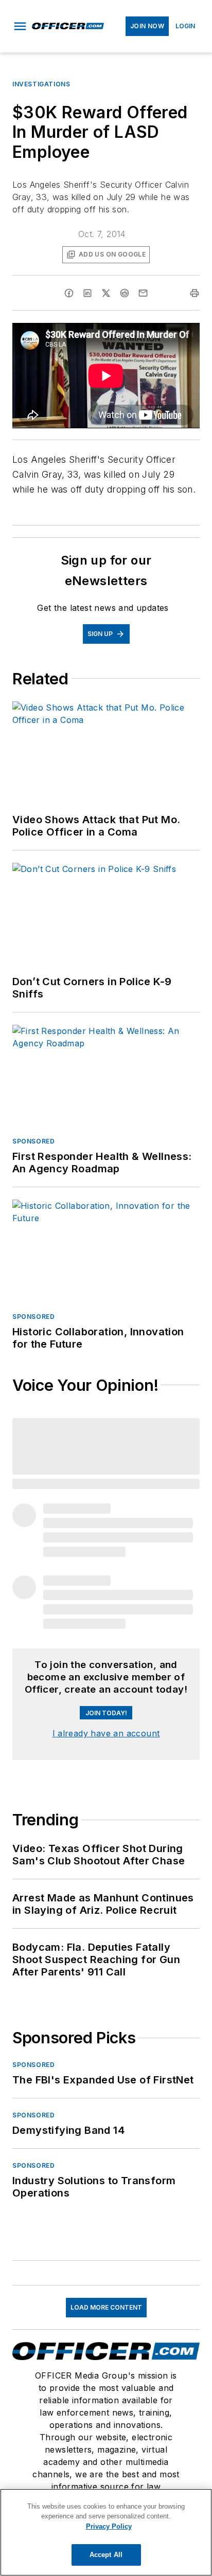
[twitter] (106, 293)
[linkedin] (87, 293)
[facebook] (69, 293)
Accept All (106, 2555)
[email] (143, 293)
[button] (20, 26)
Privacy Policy (109, 2526)
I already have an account (106, 1733)
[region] (106, 2532)
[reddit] (125, 293)
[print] (195, 293)
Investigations (41, 84)
